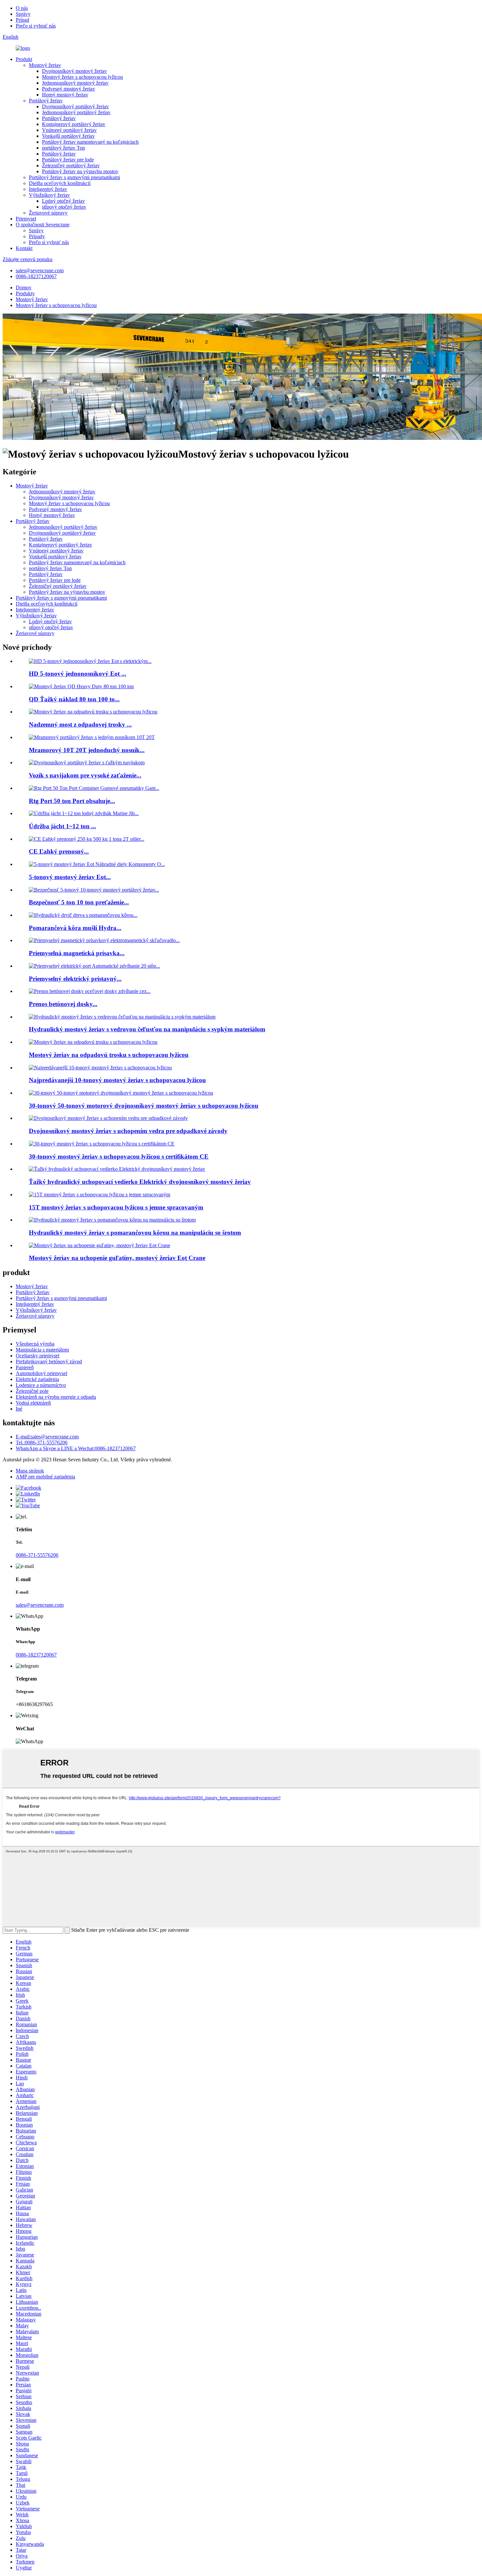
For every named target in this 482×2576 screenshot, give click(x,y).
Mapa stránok (30, 1471)
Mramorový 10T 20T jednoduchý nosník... (87, 750)
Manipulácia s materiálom (42, 1350)
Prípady (37, 236)
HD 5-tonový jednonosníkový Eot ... (78, 674)
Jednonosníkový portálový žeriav (76, 112)
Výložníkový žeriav (49, 195)
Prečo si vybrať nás (36, 26)
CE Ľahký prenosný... (59, 851)
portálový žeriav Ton (63, 148)
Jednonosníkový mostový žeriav (75, 83)
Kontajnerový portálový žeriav (74, 124)
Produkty (25, 293)
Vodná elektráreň (33, 1403)
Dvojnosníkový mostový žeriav (74, 71)
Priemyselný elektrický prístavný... (75, 979)
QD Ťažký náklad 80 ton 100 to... (74, 699)
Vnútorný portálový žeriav (69, 130)
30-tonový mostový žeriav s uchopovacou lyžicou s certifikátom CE (119, 1156)
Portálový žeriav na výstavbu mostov (80, 171)
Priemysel (26, 219)
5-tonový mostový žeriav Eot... (70, 877)
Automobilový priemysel (41, 1373)
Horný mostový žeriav (65, 95)
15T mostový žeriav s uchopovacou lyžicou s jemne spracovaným (116, 1207)
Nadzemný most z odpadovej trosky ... (80, 724)
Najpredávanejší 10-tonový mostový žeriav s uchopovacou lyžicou (117, 1080)
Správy (23, 14)
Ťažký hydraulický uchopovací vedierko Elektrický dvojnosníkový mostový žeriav (140, 1182)
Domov (24, 288)
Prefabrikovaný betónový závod (49, 1361)
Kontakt (24, 248)
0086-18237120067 (36, 276)
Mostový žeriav (45, 65)
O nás (22, 8)
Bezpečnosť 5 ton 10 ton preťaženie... (79, 902)
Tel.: (42, 1443)
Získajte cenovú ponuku (28, 259)
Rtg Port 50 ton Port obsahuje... (72, 801)
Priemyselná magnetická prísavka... (77, 953)
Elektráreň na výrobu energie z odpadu (56, 1397)
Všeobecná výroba (35, 1344)
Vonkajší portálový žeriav (68, 136)
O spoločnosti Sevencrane (43, 225)
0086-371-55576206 (37, 1555)
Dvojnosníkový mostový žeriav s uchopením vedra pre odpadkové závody (128, 1131)
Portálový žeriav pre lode (68, 160)
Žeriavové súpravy (48, 213)
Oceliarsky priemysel (38, 1356)
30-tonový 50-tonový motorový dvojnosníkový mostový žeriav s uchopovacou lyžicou (144, 1106)
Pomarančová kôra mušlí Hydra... (75, 928)
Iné (19, 1409)
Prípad (22, 20)
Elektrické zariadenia (37, 1379)
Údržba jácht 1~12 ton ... (62, 826)
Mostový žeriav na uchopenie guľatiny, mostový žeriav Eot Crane (117, 1258)
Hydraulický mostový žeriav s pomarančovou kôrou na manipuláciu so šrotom (135, 1233)
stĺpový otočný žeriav (64, 207)
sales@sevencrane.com (40, 270)
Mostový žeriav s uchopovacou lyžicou (82, 77)
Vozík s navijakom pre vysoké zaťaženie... (85, 775)
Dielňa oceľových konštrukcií (60, 183)
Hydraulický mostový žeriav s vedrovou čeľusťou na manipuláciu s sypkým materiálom (147, 1029)
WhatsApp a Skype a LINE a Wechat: (76, 1448)
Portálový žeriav (46, 101)
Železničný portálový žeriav (71, 165)
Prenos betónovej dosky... (63, 1004)
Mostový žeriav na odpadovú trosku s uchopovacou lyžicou (109, 1055)
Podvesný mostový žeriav (69, 89)
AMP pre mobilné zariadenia (45, 1477)
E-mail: (47, 1437)
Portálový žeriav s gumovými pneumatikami (74, 177)
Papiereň (25, 1367)
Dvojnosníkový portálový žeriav (75, 106)
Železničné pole (32, 1391)
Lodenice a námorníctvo (41, 1385)
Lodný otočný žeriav (63, 201)
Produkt (24, 59)
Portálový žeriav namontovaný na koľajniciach (90, 142)
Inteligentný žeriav (48, 189)
